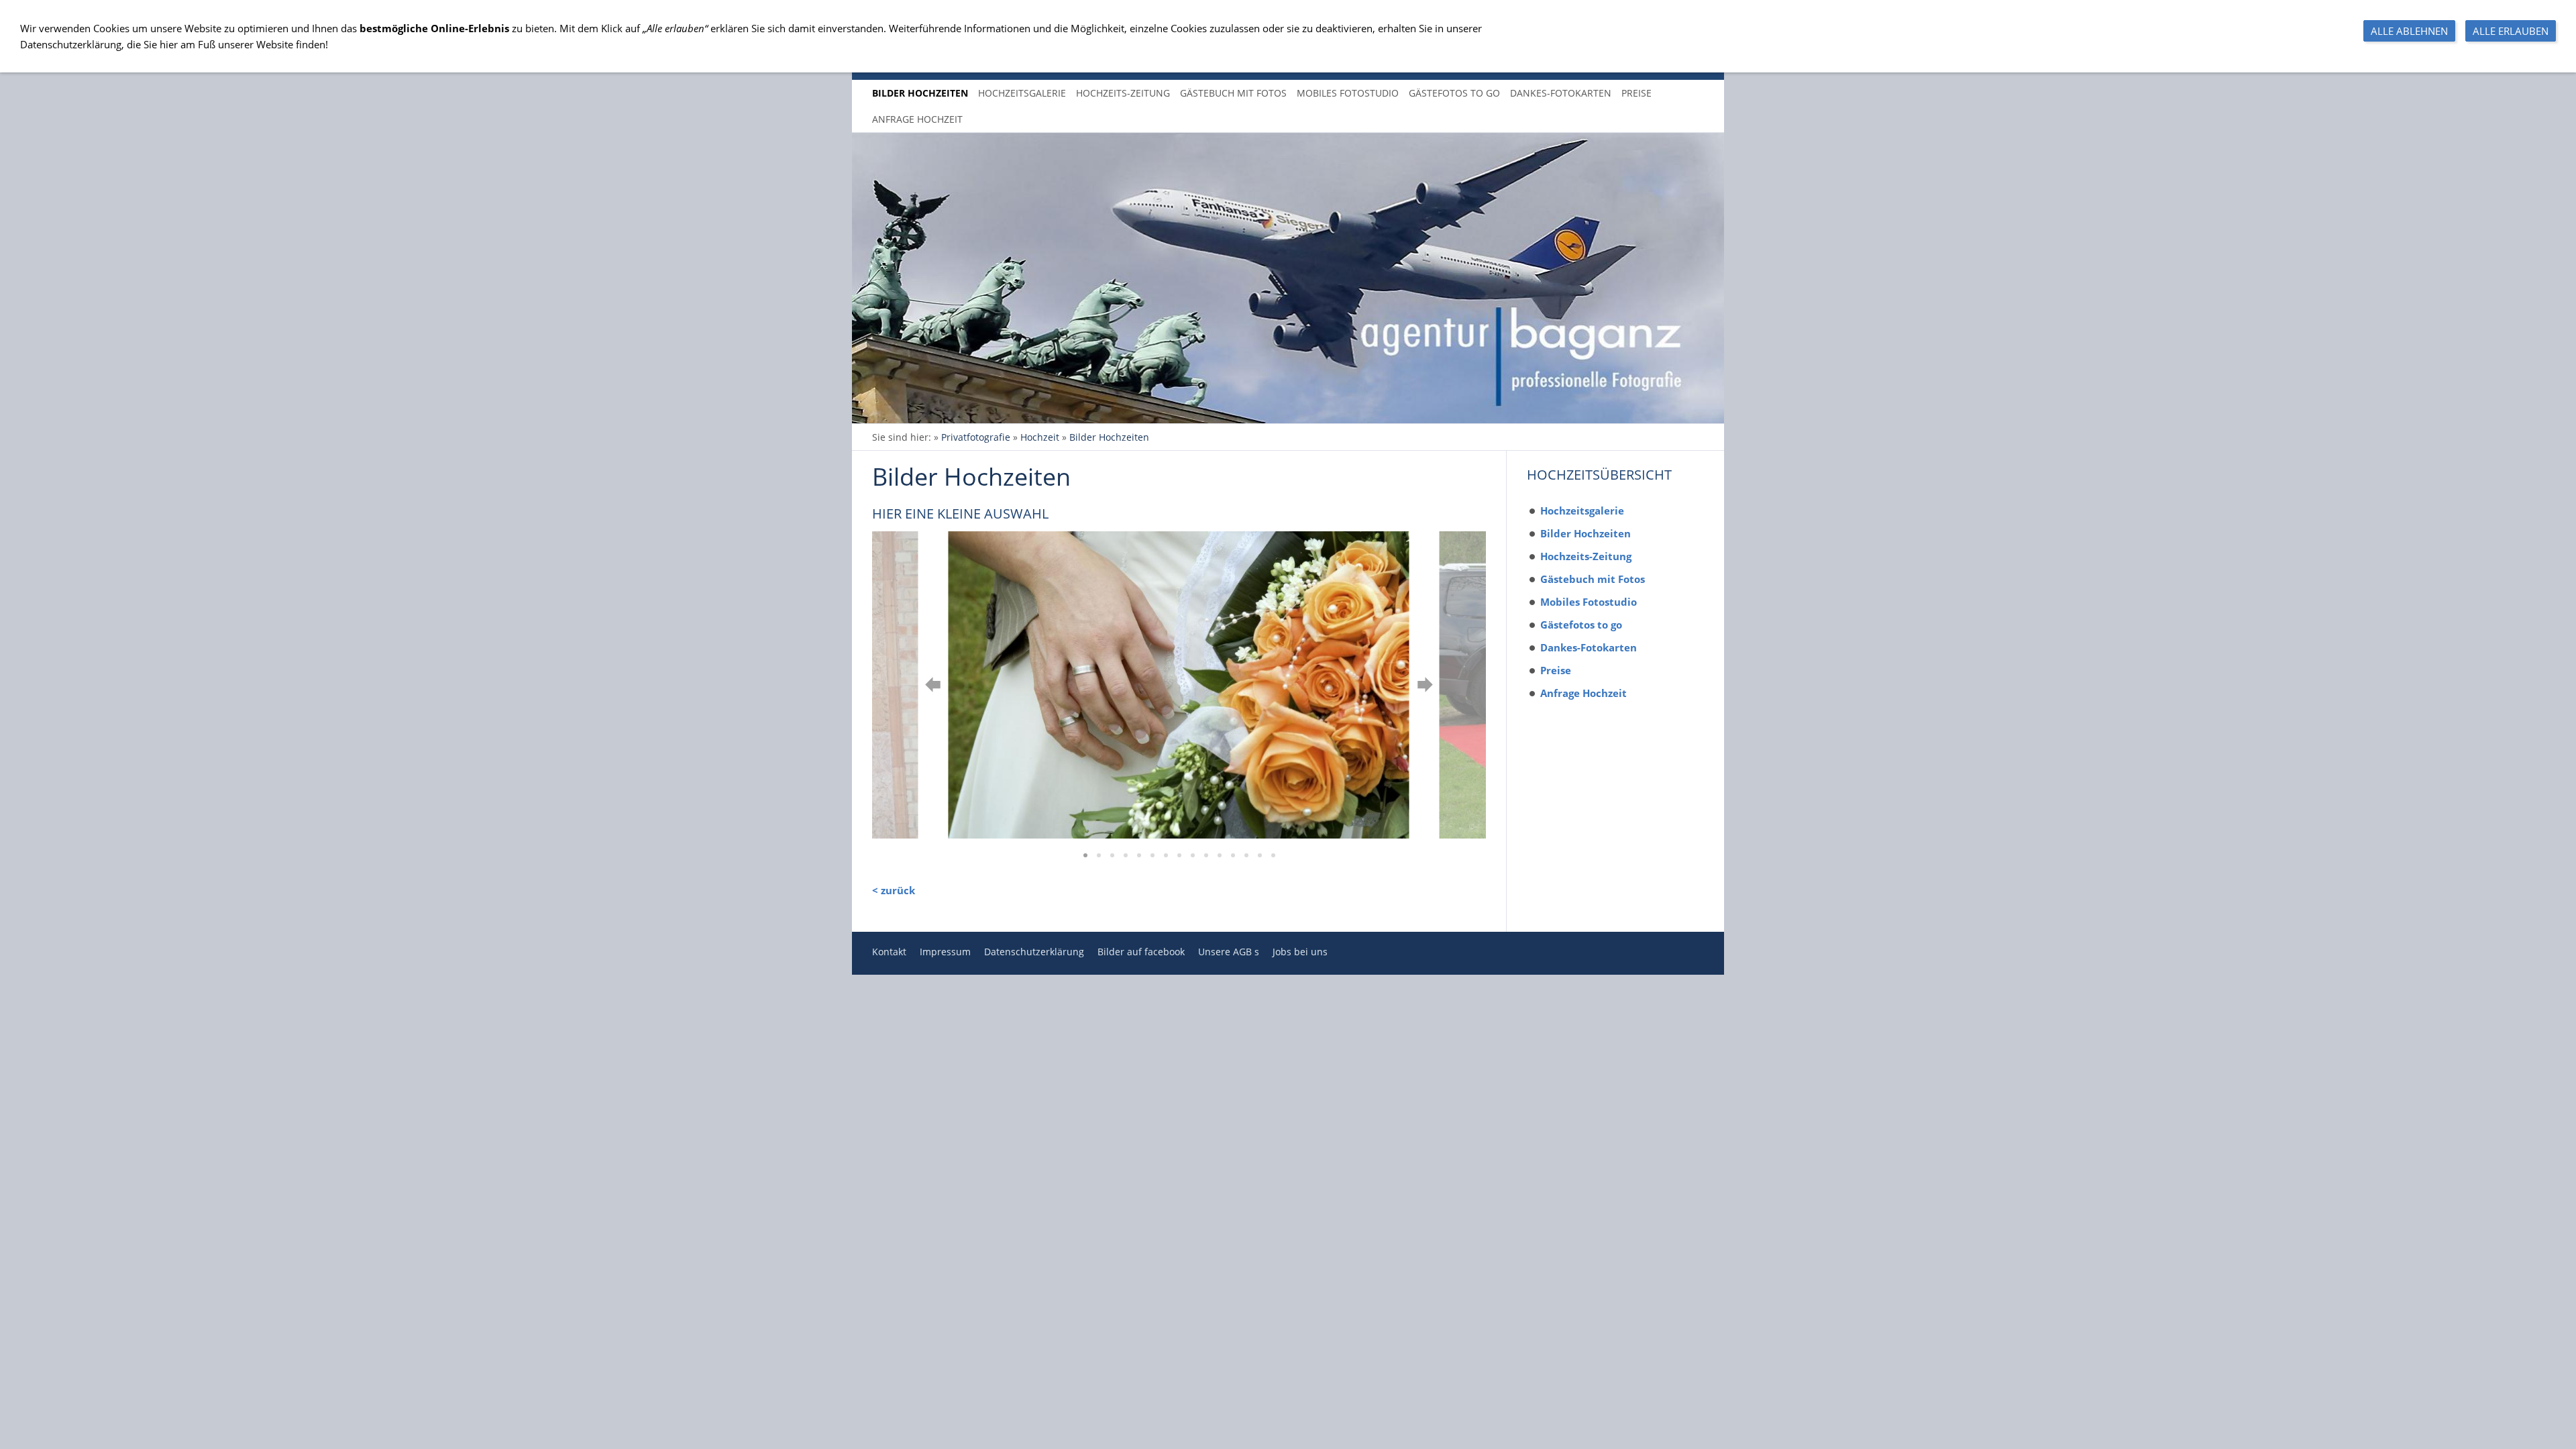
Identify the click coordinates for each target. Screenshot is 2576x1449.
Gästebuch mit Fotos (1593, 579)
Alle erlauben (2511, 31)
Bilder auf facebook (1141, 952)
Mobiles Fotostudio (1589, 602)
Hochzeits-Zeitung (1586, 556)
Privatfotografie (976, 437)
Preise (1556, 670)
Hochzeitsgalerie (1582, 511)
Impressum (945, 952)
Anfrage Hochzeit (1584, 693)
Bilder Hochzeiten (1109, 437)
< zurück (894, 890)
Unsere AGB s (1229, 952)
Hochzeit (1040, 437)
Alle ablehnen (2409, 31)
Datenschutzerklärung (1034, 952)
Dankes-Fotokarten (1589, 647)
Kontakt (889, 952)
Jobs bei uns (1300, 952)
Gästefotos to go (1581, 625)
